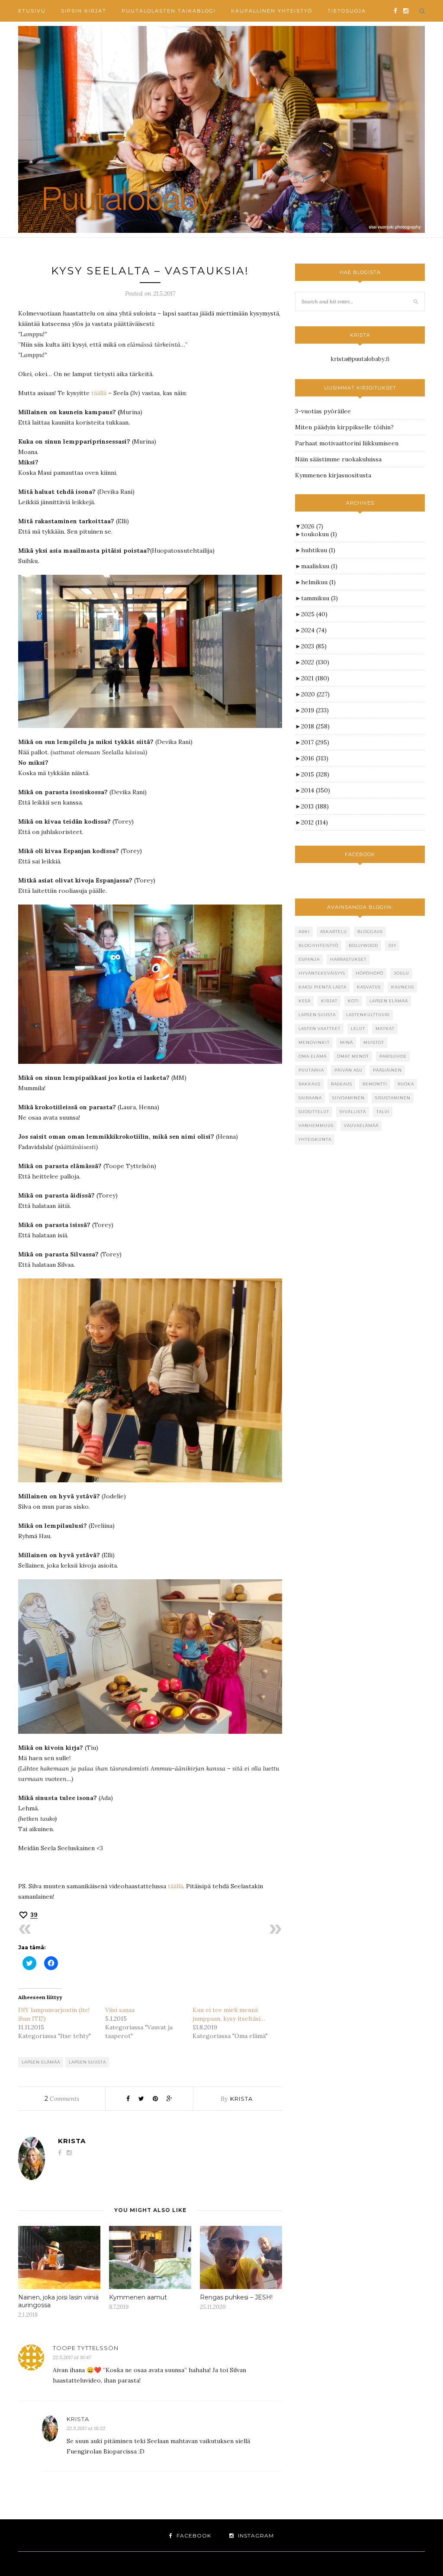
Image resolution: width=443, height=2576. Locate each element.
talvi (383, 1112)
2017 (315, 742)
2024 (314, 630)
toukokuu (319, 534)
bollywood (363, 945)
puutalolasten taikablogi (169, 11)
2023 (314, 646)
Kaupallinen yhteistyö (272, 11)
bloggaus (370, 932)
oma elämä (313, 1056)
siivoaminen (348, 1098)
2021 (315, 678)
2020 (315, 694)
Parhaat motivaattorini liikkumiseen (347, 443)
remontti (375, 1084)
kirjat (329, 1001)
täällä (99, 393)
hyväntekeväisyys (322, 973)
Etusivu (32, 11)
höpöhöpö (369, 973)
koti (353, 1001)
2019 (315, 710)
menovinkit (314, 1042)
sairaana (310, 1098)
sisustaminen (393, 1098)
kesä (305, 1001)
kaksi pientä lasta (323, 987)
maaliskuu (319, 566)
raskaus (342, 1084)
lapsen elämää (41, 2062)
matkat (385, 1029)
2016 (315, 758)
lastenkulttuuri (368, 1015)
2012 (315, 822)
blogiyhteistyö (318, 945)
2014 (316, 790)
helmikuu (318, 582)
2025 (314, 614)
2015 (315, 774)
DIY (392, 945)
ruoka (406, 1084)
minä (347, 1042)
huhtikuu (318, 550)
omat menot (353, 1056)
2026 (312, 526)
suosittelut (314, 1112)
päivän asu (348, 1070)
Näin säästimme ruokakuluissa (338, 459)
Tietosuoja (347, 11)
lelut (358, 1029)
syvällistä (353, 1112)
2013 (315, 806)
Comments (62, 2099)
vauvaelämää (361, 1125)
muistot (374, 1042)
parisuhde (393, 1056)
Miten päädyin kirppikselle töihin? (344, 427)
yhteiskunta (315, 1139)
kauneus (403, 987)
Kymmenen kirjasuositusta (333, 475)
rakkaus (310, 1084)
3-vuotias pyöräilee (323, 411)
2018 (315, 726)
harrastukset (348, 959)
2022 (315, 662)
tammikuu (319, 598)
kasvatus (369, 987)
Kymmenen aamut (138, 2297)
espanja (309, 959)
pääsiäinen (387, 1070)
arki (304, 932)
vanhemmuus (316, 1125)
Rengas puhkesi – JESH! (236, 2297)
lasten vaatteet (319, 1029)
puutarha (311, 1070)
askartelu (334, 932)
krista (241, 2099)
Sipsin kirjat (84, 11)
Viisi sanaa (120, 2010)
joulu (401, 973)
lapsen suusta (87, 2062)
